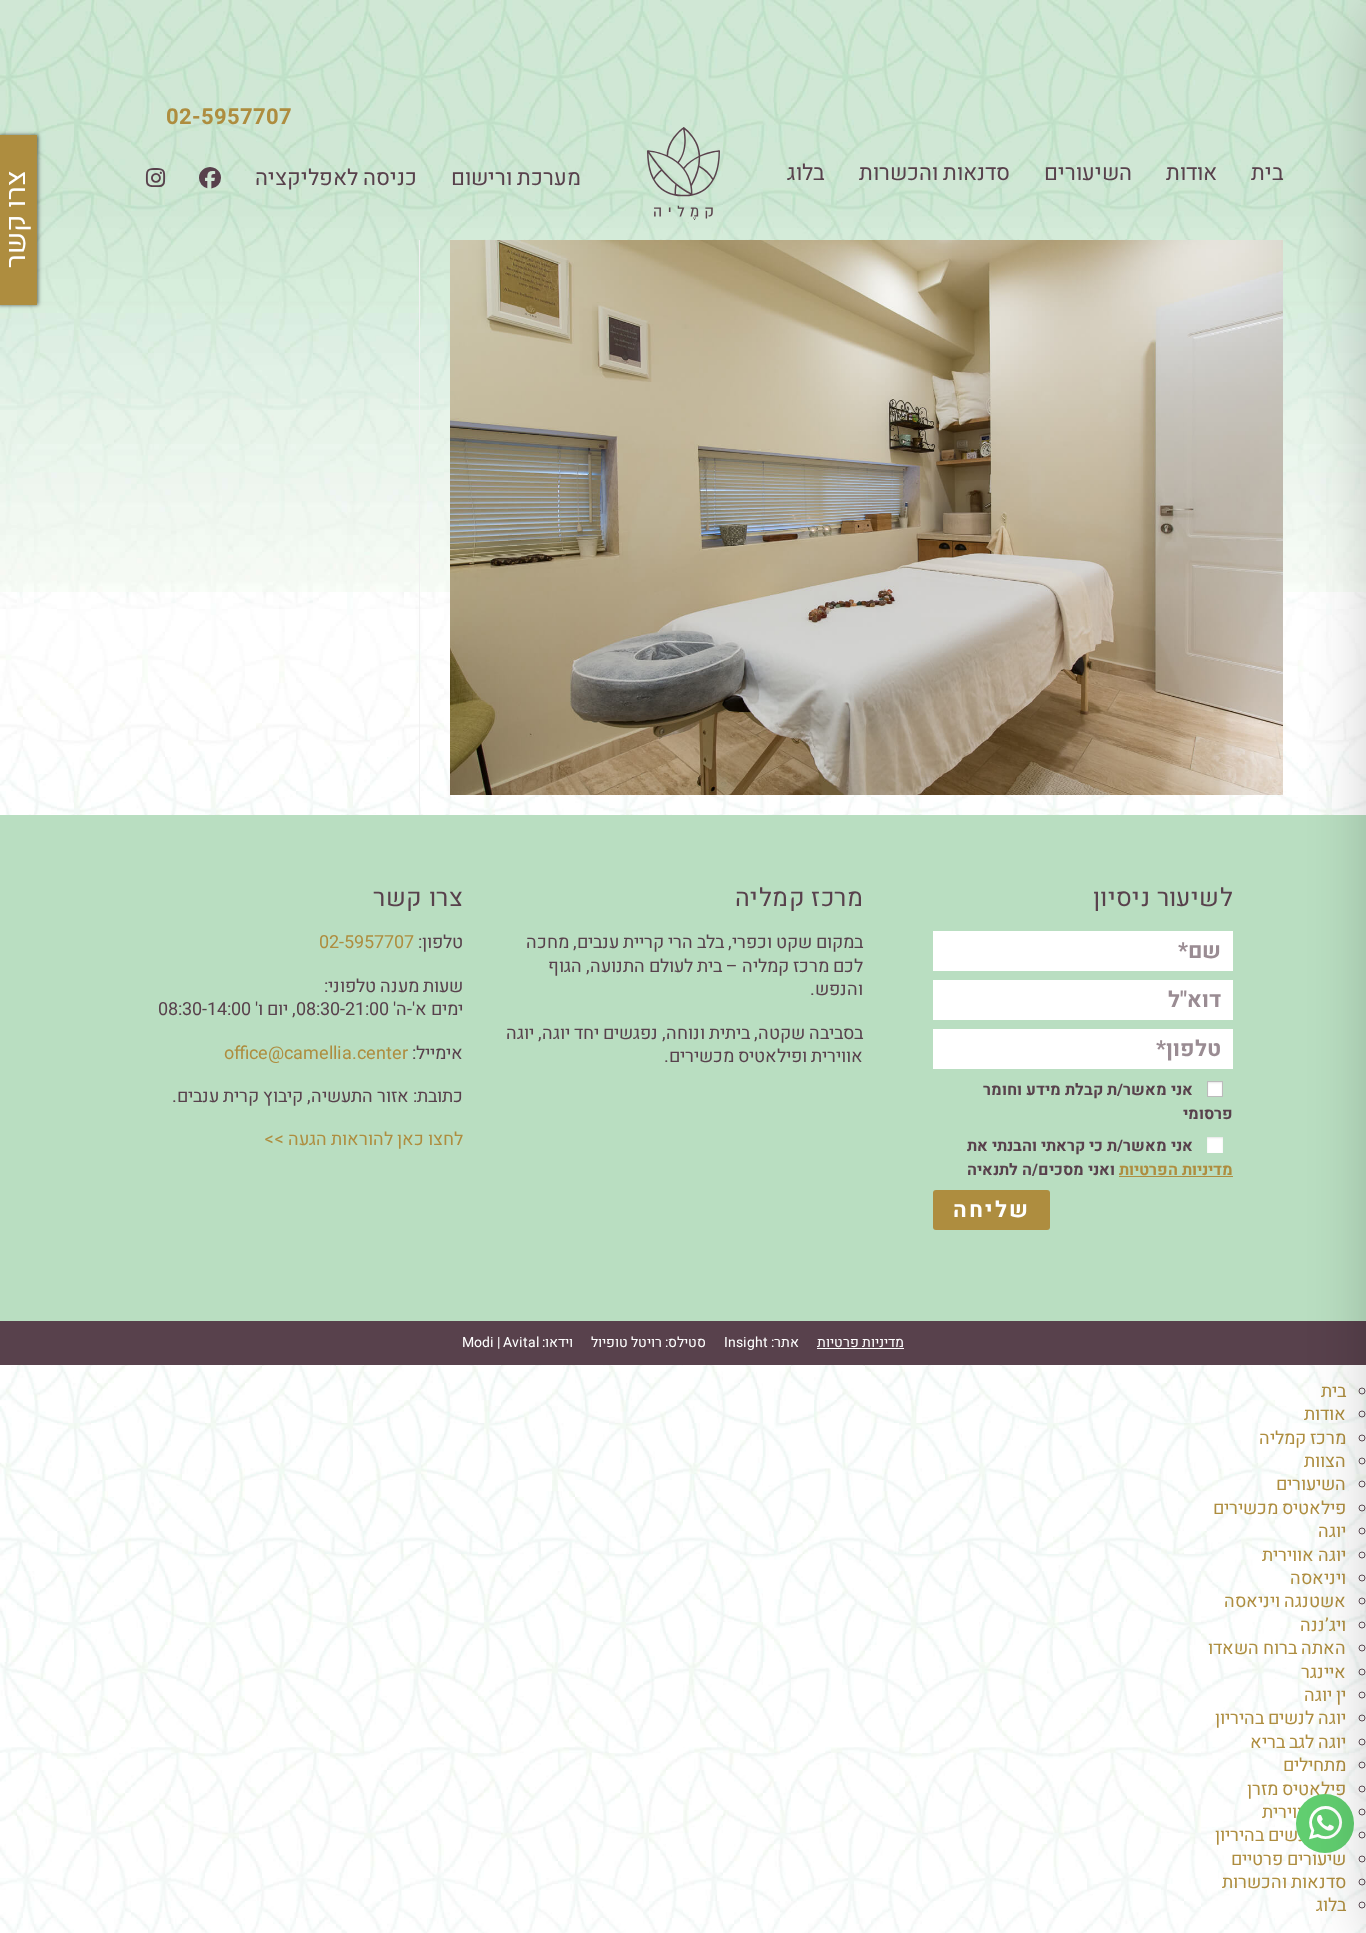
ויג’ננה (1323, 1625)
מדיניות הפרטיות (1176, 1170)
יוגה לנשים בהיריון (1280, 1718)
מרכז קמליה (1302, 1438)
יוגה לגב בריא (1298, 1742)
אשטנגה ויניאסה (1285, 1601)
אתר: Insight (761, 1342)
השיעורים (1088, 173)
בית (1267, 173)
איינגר (1323, 1672)
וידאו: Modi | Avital (517, 1342)
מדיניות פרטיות (860, 1342)
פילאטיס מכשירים (1279, 1508)
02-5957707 (229, 117)
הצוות (1325, 1461)
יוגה (1332, 1531)
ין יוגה (1325, 1695)
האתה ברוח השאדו (1277, 1648)
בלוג (806, 173)
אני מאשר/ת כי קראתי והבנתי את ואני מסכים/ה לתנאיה (1100, 1157)
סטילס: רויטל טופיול (648, 1342)
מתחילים (1314, 1765)
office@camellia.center (316, 1053)
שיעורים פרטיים (1288, 1859)
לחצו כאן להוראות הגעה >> (363, 1139)
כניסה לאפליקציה (336, 178)
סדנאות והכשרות (934, 173)
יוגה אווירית (1304, 1555)
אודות (1191, 173)
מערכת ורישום (516, 178)
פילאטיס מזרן (1296, 1789)
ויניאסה (1318, 1578)
